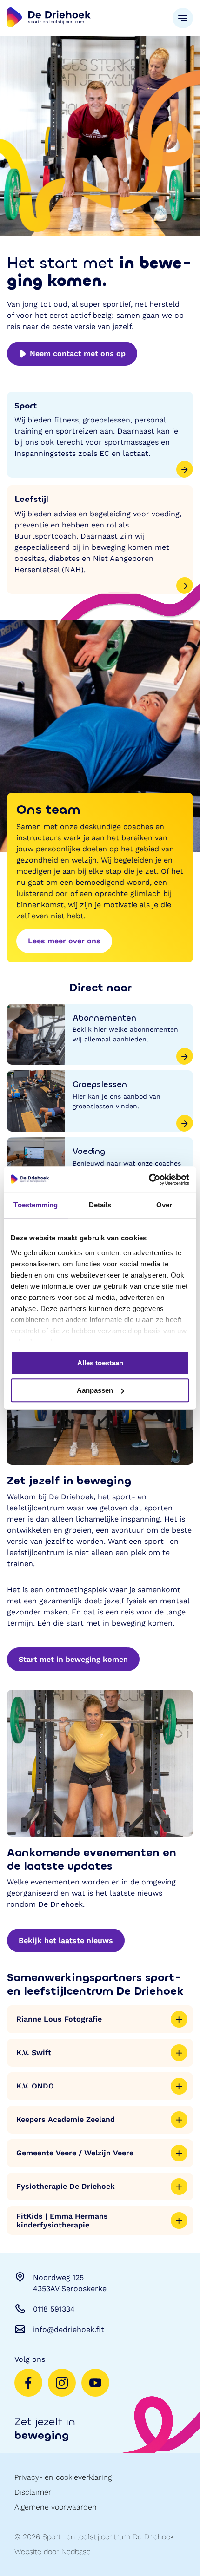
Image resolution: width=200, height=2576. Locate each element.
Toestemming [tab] (36, 1205)
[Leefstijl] (100, 540)
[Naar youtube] (95, 2383)
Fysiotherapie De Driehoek (66, 2186)
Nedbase (76, 2552)
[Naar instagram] (62, 2383)
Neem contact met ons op (78, 353)
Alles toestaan (100, 1363)
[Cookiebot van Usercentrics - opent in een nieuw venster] (149, 1179)
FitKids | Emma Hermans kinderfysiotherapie (62, 2220)
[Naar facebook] (28, 2383)
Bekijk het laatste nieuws (66, 1940)
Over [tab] (164, 1205)
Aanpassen (95, 1390)
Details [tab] (100, 1205)
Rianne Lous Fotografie (59, 2019)
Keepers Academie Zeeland (66, 2119)
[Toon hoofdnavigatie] (183, 18)
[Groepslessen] (100, 1101)
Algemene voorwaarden (56, 2507)
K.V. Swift (34, 2052)
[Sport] (100, 435)
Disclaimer (33, 2492)
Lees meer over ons (64, 941)
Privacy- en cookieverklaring (63, 2477)
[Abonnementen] (100, 1034)
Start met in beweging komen (73, 1659)
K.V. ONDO (35, 2086)
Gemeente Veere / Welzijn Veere (75, 2153)
